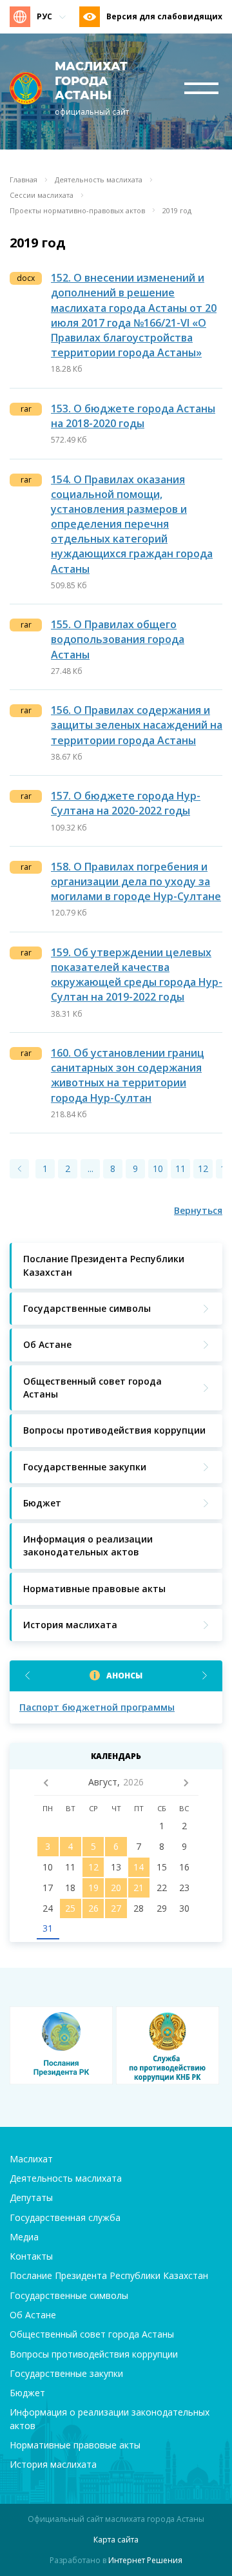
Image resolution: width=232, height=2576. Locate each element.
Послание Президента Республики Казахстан (109, 2275)
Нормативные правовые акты (75, 2445)
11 (180, 1168)
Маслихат (31, 2159)
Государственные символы (69, 2295)
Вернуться (198, 1210)
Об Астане (33, 2315)
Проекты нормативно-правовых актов (77, 211)
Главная (24, 180)
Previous (27, 1676)
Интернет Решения (145, 2560)
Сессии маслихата (42, 195)
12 (203, 1168)
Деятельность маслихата (99, 180)
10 (158, 1168)
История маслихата (53, 2464)
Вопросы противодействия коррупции (94, 2354)
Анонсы (124, 1676)
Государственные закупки (66, 2373)
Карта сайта (116, 2540)
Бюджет (27, 2393)
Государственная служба (65, 2217)
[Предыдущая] (19, 1169)
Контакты (31, 2256)
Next (205, 1676)
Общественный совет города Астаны (92, 2334)
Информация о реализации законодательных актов (110, 2418)
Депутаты (31, 2197)
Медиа (24, 2237)
